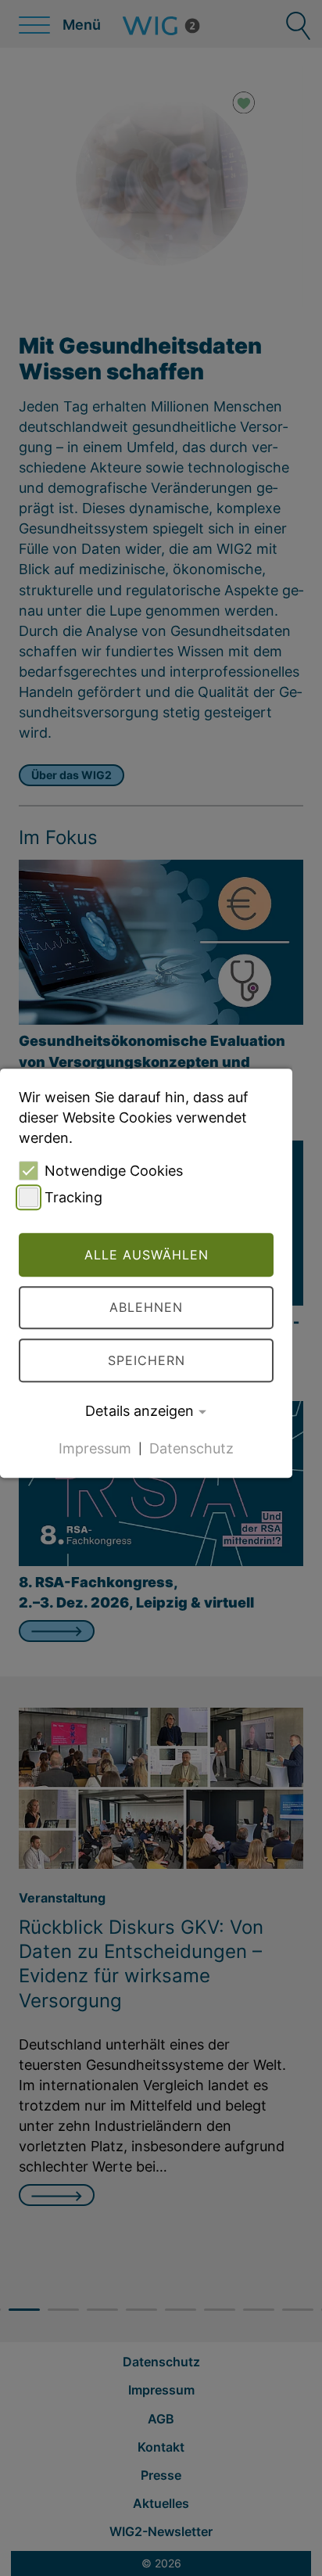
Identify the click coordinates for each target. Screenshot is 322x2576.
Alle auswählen (147, 1255)
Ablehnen (146, 1308)
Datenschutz (191, 1448)
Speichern (147, 1360)
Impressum (95, 1448)
